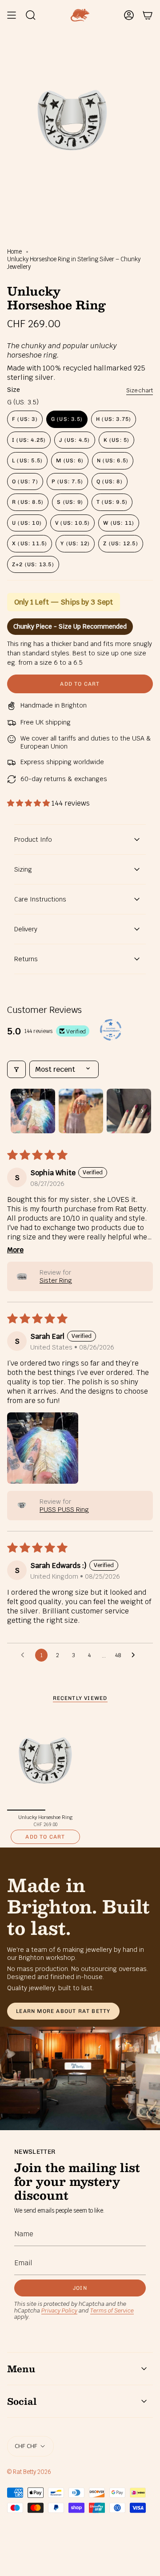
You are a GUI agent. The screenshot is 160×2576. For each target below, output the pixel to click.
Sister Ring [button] (56, 1280)
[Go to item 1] (33, 1111)
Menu (21, 2369)
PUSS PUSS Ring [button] (64, 1510)
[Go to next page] (136, 1655)
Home (14, 252)
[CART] (148, 15)
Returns (26, 959)
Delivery (26, 929)
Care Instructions (40, 899)
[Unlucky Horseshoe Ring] (45, 1761)
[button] (29, 803)
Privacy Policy (59, 2311)
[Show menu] (12, 15)
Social (22, 2401)
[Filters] (16, 1069)
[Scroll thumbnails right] (142, 1111)
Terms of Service (112, 2311)
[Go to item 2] (81, 1111)
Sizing (23, 869)
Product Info (33, 839)
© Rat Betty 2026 (29, 2472)
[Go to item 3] (129, 1111)
